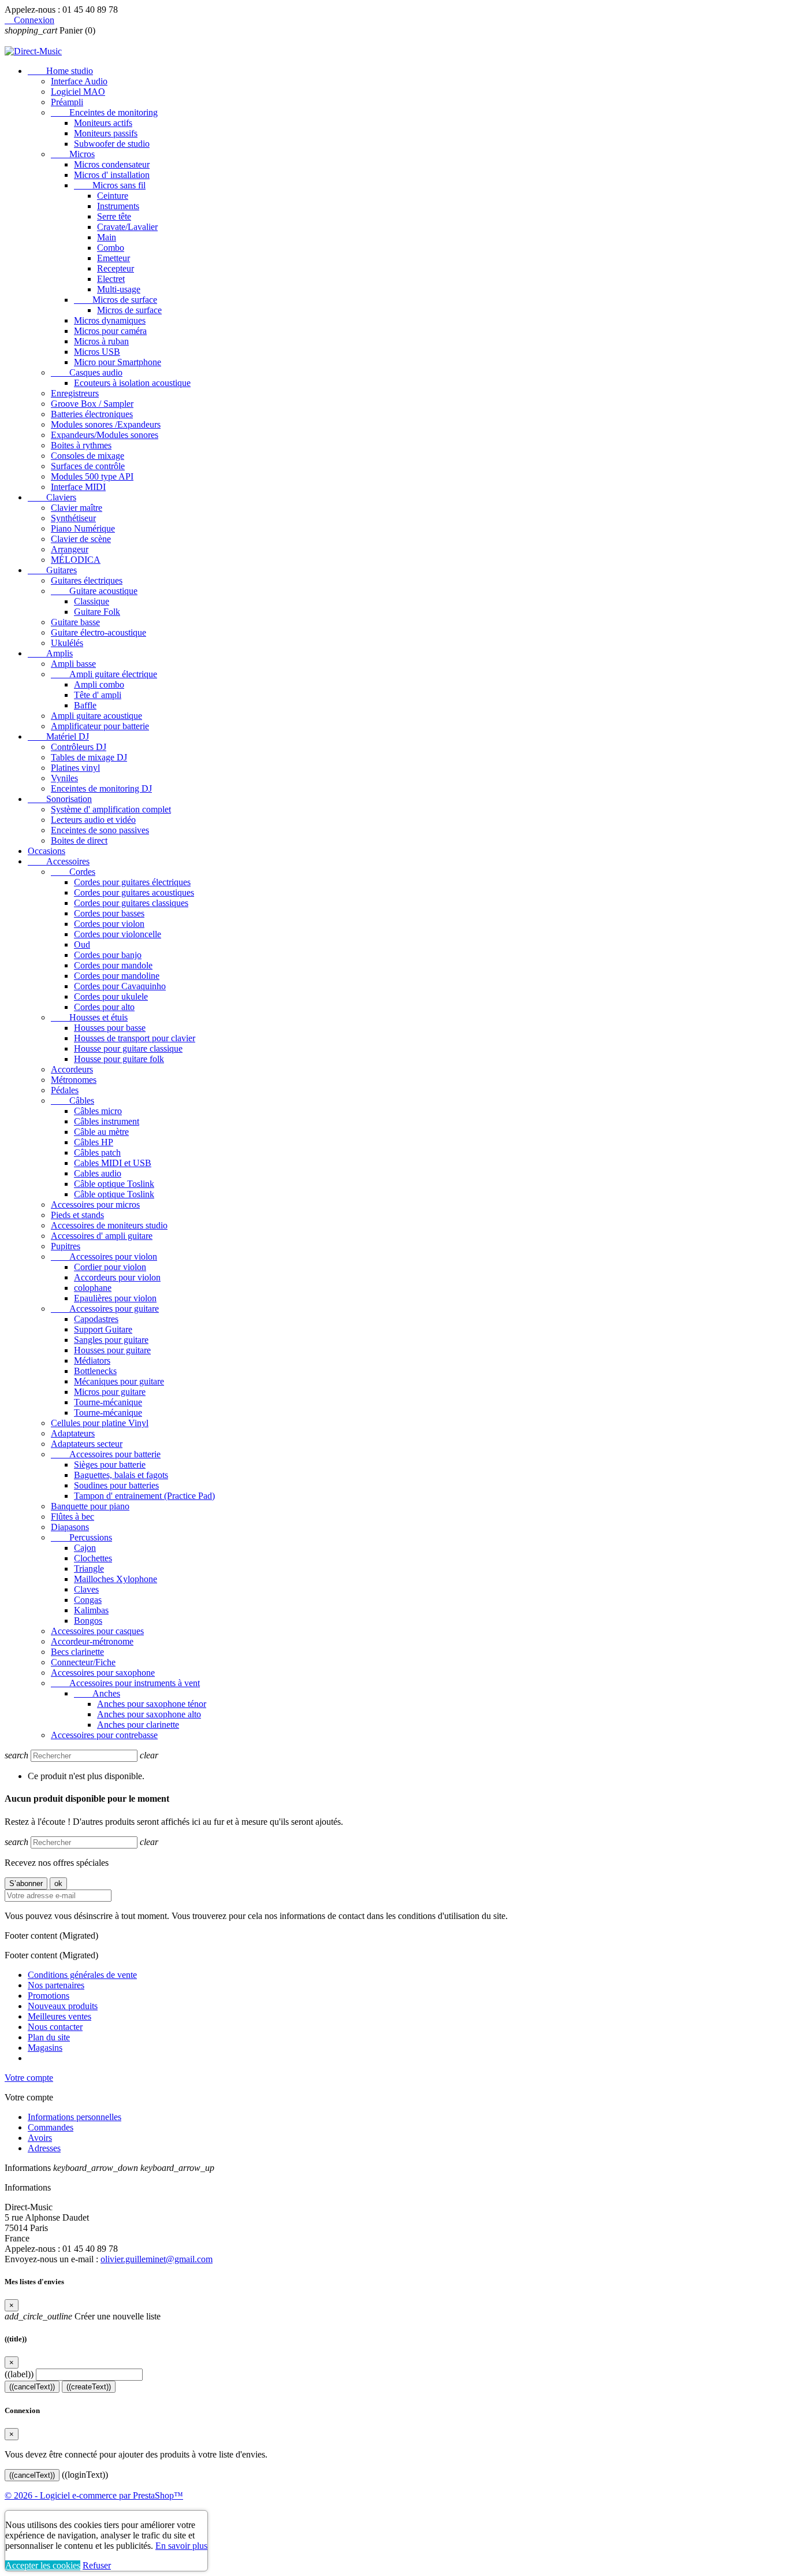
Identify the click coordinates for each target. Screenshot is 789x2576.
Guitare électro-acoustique (98, 632)
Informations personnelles (75, 2117)
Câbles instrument (107, 1121)
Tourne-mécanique (108, 1402)
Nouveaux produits (63, 2006)
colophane (93, 1288)
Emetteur (113, 258)
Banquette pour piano (90, 1506)
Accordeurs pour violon (117, 1277)
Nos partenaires (56, 1985)
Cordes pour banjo (108, 955)
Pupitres (66, 1246)
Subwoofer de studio (112, 144)
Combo (111, 248)
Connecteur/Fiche (83, 1662)
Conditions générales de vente (82, 1975)
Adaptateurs (73, 1433)
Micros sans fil (110, 185)
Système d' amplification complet (111, 809)
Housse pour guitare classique (128, 1048)
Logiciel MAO (78, 92)
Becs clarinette (77, 1652)
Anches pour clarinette (138, 1725)
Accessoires (59, 861)
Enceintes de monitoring (104, 112)
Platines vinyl (75, 768)
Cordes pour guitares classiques (131, 903)
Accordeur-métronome (92, 1641)
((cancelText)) (32, 2387)
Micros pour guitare (110, 1392)
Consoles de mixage (88, 456)
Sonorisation (60, 799)
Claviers (52, 497)
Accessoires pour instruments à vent (125, 1683)
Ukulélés (67, 643)
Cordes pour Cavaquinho (120, 986)
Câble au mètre (101, 1132)
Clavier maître (77, 508)
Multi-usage (119, 289)
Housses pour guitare (112, 1350)
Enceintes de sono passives (100, 830)
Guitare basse (75, 622)
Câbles (72, 1100)
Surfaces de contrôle (88, 466)
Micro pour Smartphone (118, 362)
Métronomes (74, 1080)
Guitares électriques (87, 580)
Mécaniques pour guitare (119, 1381)
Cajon (85, 1548)
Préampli (67, 102)
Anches (97, 1693)
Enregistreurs (75, 393)
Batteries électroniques (92, 414)
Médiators (92, 1361)
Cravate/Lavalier (127, 227)
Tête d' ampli (98, 695)
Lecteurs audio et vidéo (93, 820)
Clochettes (93, 1558)
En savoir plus (181, 2546)
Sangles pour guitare (111, 1340)
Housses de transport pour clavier (135, 1038)
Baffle (85, 705)
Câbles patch (97, 1152)
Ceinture (113, 196)
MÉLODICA (76, 560)
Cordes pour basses (109, 913)
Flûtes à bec (72, 1517)
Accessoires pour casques (97, 1631)
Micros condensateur (112, 164)
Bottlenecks (95, 1371)
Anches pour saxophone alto (149, 1714)
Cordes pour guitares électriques (132, 882)
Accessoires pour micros (95, 1205)
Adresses (44, 2148)
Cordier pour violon (110, 1267)
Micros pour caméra (110, 331)
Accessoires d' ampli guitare (102, 1236)
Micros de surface (116, 300)
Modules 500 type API (92, 476)
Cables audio (98, 1173)
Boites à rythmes (81, 445)
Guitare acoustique (94, 591)
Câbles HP (94, 1142)
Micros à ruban (101, 341)
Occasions (46, 851)
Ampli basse (73, 664)
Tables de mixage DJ (89, 757)
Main (107, 237)
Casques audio (87, 372)
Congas (88, 1600)
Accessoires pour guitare (105, 1309)
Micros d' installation (112, 175)
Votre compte (29, 2078)
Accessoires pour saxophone (103, 1673)
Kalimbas (91, 1610)
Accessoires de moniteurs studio (109, 1225)
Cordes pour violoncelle (118, 934)
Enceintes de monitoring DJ (101, 788)
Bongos (88, 1621)
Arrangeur (70, 549)
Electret (111, 279)
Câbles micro (98, 1111)
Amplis (50, 653)
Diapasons (70, 1527)
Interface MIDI (78, 487)
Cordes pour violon (109, 924)
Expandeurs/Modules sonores (105, 435)
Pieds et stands (77, 1215)
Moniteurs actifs (103, 123)
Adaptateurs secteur (87, 1444)
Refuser (97, 2565)
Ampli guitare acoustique (96, 716)
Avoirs (40, 2138)
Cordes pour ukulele (111, 996)
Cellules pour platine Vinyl (100, 1423)
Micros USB (97, 352)
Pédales (65, 1090)
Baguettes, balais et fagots (121, 1475)
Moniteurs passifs (106, 133)
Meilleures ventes (59, 2016)
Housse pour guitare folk (119, 1059)
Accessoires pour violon (104, 1257)
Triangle (89, 1569)
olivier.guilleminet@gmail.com (157, 2259)
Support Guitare (103, 1329)
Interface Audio (79, 81)
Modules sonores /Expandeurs (106, 424)
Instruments (118, 206)
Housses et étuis (89, 1017)
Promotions (49, 1996)
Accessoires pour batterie (106, 1454)
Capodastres (96, 1319)
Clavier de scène (81, 539)
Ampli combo (99, 684)
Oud (82, 944)
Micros (73, 154)
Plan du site (49, 2037)
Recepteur (116, 268)
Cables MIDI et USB (113, 1163)
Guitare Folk (97, 612)
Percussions (81, 1537)
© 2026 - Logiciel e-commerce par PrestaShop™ (94, 2495)
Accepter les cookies (43, 2565)
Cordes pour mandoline (117, 976)
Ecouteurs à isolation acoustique (132, 383)
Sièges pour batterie (110, 1465)
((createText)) (89, 2387)
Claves (86, 1589)
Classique (92, 601)
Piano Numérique (83, 528)
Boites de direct (79, 840)
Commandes (51, 2127)
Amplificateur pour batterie (100, 726)
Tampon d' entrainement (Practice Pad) (144, 1496)
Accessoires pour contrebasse (104, 1735)
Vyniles (64, 778)
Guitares (52, 570)
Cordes (73, 872)
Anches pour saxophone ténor (152, 1704)
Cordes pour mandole (113, 965)
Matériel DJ (58, 736)
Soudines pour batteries (116, 1485)
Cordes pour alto (104, 1007)
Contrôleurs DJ (79, 747)
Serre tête (114, 216)
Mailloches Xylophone (116, 1579)
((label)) (19, 2374)
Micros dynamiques (110, 320)
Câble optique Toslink (114, 1184)
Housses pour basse (110, 1028)
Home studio (60, 71)
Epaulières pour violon (115, 1298)
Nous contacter (55, 2027)
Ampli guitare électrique (104, 674)
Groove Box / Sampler (92, 404)
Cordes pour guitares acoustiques (134, 892)
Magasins (45, 2048)
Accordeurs (72, 1069)
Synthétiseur (73, 518)
